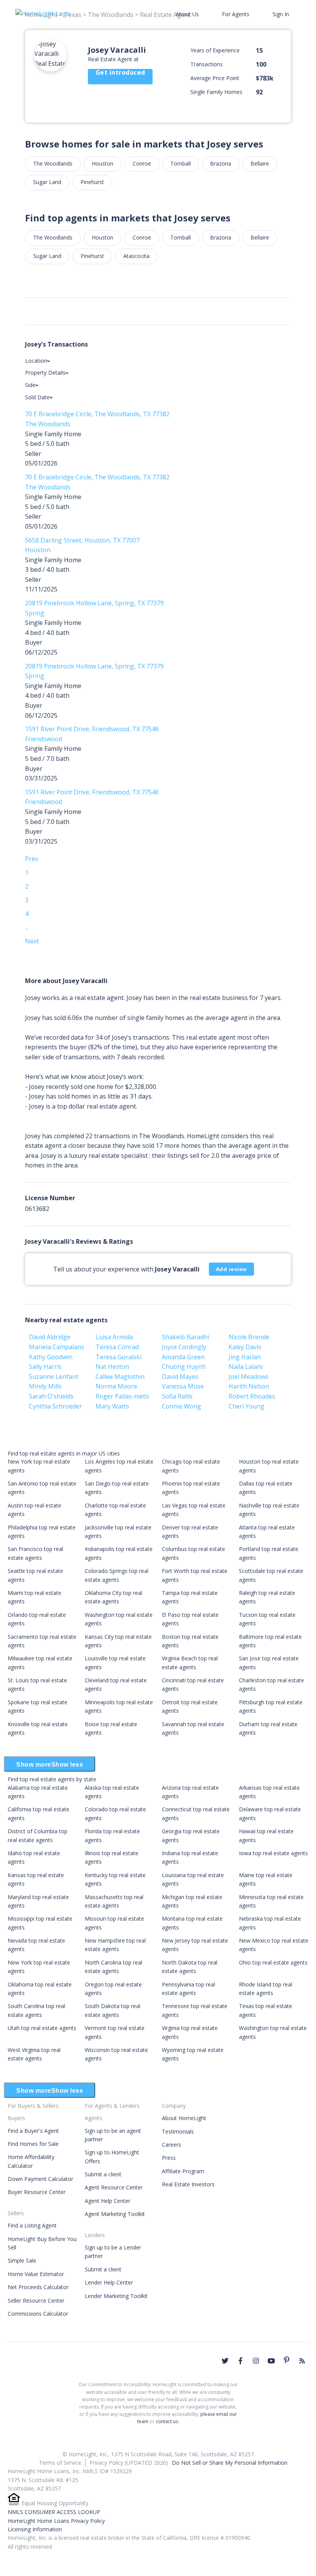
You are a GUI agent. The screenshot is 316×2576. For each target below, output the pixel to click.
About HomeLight (184, 2118)
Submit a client (103, 2174)
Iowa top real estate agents (273, 1853)
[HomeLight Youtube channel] (271, 2361)
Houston (103, 163)
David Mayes (180, 1377)
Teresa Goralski (118, 1357)
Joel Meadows (249, 1377)
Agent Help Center (108, 2201)
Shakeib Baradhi (186, 1337)
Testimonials (178, 2131)
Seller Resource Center (36, 2300)
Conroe (142, 163)
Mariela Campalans (57, 1347)
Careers (171, 2145)
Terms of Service (60, 2463)
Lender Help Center (109, 2282)
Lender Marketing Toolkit (116, 2296)
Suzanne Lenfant (54, 1377)
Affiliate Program (183, 2171)
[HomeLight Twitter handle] (225, 2361)
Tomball (181, 163)
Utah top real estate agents (42, 2028)
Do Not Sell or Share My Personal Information (230, 2463)
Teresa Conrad (117, 1347)
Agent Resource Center (114, 2187)
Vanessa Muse (183, 1386)
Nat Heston (112, 1367)
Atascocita (136, 256)
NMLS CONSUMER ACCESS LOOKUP (54, 2512)
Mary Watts (112, 1406)
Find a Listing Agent (32, 2225)
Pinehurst (92, 182)
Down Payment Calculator (40, 2179)
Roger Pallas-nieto (122, 1396)
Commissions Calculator (38, 2314)
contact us (167, 2421)
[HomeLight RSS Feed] (302, 2361)
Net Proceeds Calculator (38, 2287)
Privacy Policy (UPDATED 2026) (129, 2463)
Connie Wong (182, 1406)
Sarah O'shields (51, 1396)
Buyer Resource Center (37, 2192)
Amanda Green (183, 1357)
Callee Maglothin (120, 1377)
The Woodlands (53, 163)
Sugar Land (47, 182)
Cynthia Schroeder (55, 1406)
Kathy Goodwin (51, 1357)
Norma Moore (116, 1386)
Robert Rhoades (252, 1396)
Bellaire (260, 163)
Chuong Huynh (184, 1367)
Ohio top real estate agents (273, 1962)
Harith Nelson (249, 1386)
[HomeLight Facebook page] (240, 2361)
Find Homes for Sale (33, 2144)
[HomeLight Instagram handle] (256, 2361)
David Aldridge (50, 1337)
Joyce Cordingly (184, 1347)
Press (169, 2158)
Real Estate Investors (188, 2184)
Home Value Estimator (36, 2274)
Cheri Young (246, 1406)
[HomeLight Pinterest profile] (287, 2360)
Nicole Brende (249, 1337)
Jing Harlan (245, 1357)
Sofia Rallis (177, 1396)
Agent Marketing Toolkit (115, 2214)
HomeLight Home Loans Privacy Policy (56, 2521)
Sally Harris (45, 1367)
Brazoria (221, 163)
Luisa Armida (114, 1337)
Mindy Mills (45, 1386)
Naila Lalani (245, 1367)
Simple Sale (22, 2260)
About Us (187, 14)
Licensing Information (35, 2529)
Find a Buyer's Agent (33, 2131)
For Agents (236, 14)
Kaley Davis (245, 1347)
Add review (231, 1269)
